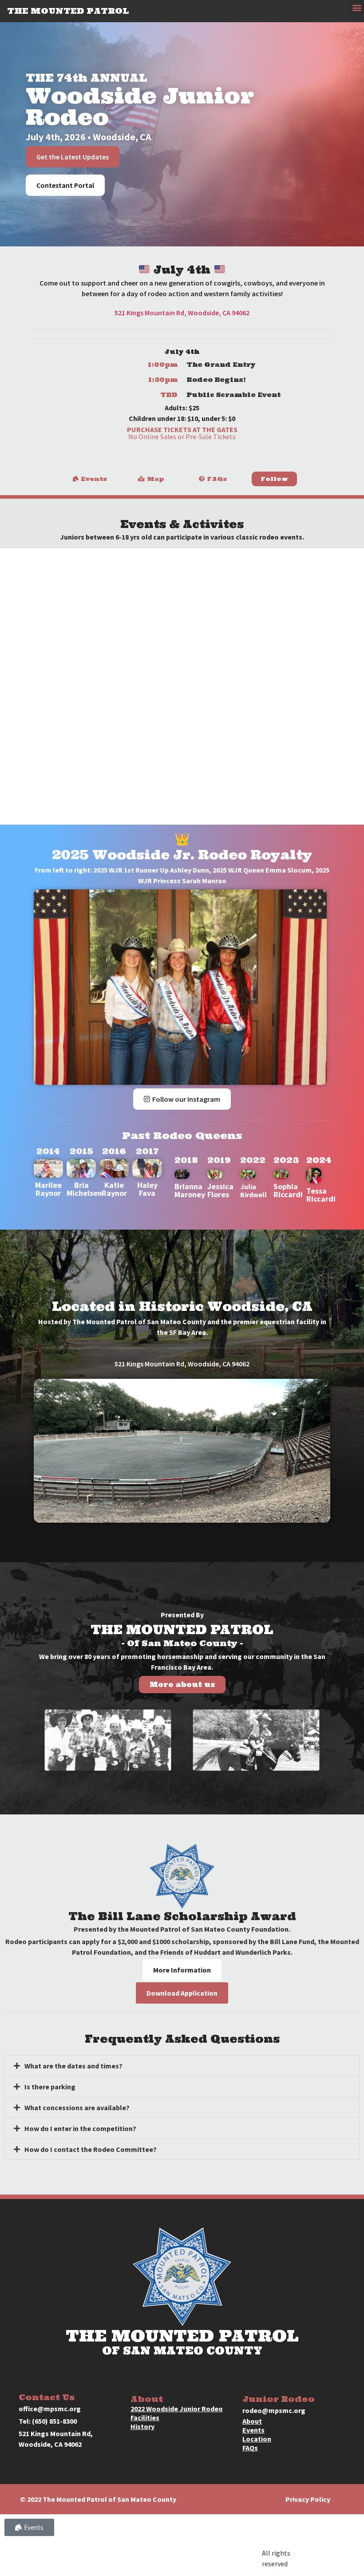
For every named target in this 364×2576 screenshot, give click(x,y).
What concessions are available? (77, 2108)
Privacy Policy (308, 2499)
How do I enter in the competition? (80, 2128)
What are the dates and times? (73, 2066)
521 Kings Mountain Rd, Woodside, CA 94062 (182, 313)
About (252, 2421)
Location (257, 2439)
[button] (357, 7)
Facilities (145, 2417)
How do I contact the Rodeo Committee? (91, 2149)
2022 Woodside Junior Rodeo (177, 2409)
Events (253, 2430)
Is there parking (50, 2087)
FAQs (250, 2448)
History (142, 2426)
